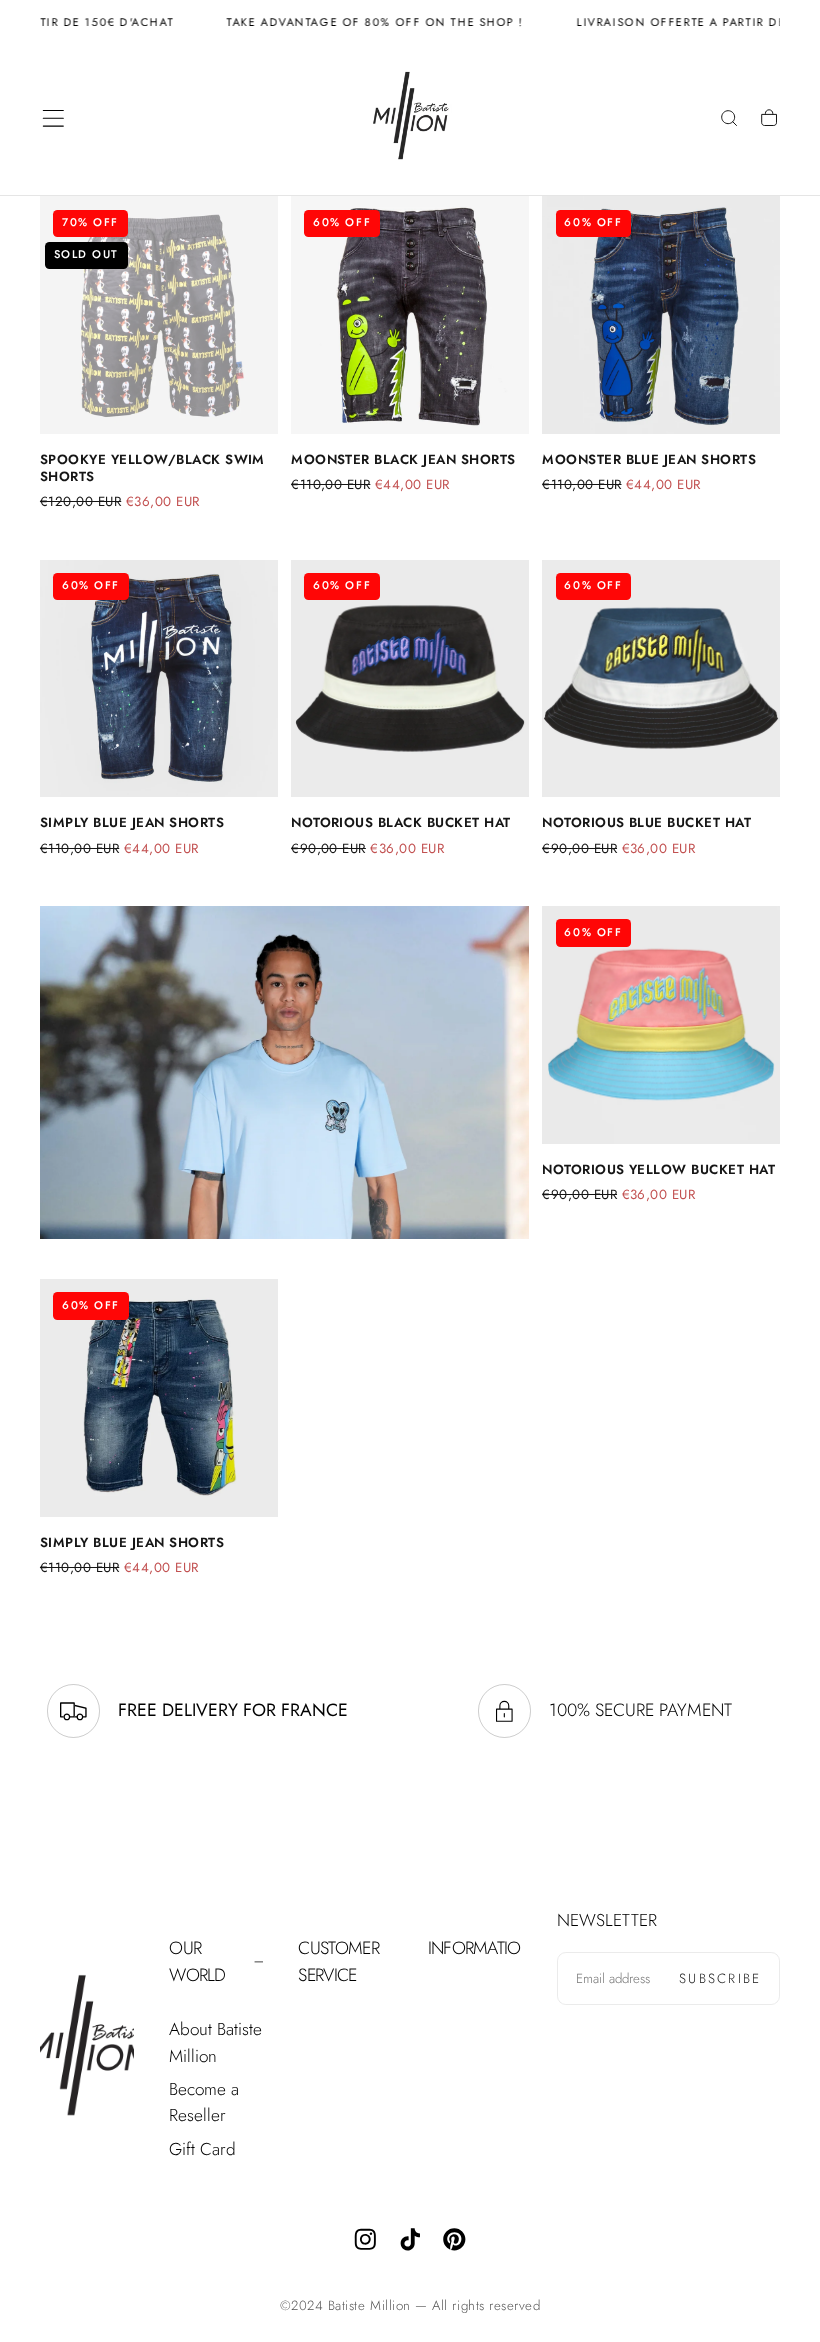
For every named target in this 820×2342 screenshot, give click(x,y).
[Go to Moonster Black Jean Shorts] (410, 315)
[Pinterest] (454, 2239)
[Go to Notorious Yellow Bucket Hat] (661, 1025)
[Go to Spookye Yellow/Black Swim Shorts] (159, 315)
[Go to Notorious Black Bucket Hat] (410, 679)
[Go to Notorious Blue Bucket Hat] (661, 679)
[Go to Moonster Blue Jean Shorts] (661, 315)
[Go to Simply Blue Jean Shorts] (159, 679)
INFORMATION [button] (475, 1948)
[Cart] (769, 120)
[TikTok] (410, 2239)
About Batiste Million (215, 2042)
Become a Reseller (204, 2102)
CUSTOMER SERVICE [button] (338, 1961)
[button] (53, 118)
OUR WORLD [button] (197, 1961)
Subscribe (720, 1978)
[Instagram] (365, 2239)
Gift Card (202, 2149)
